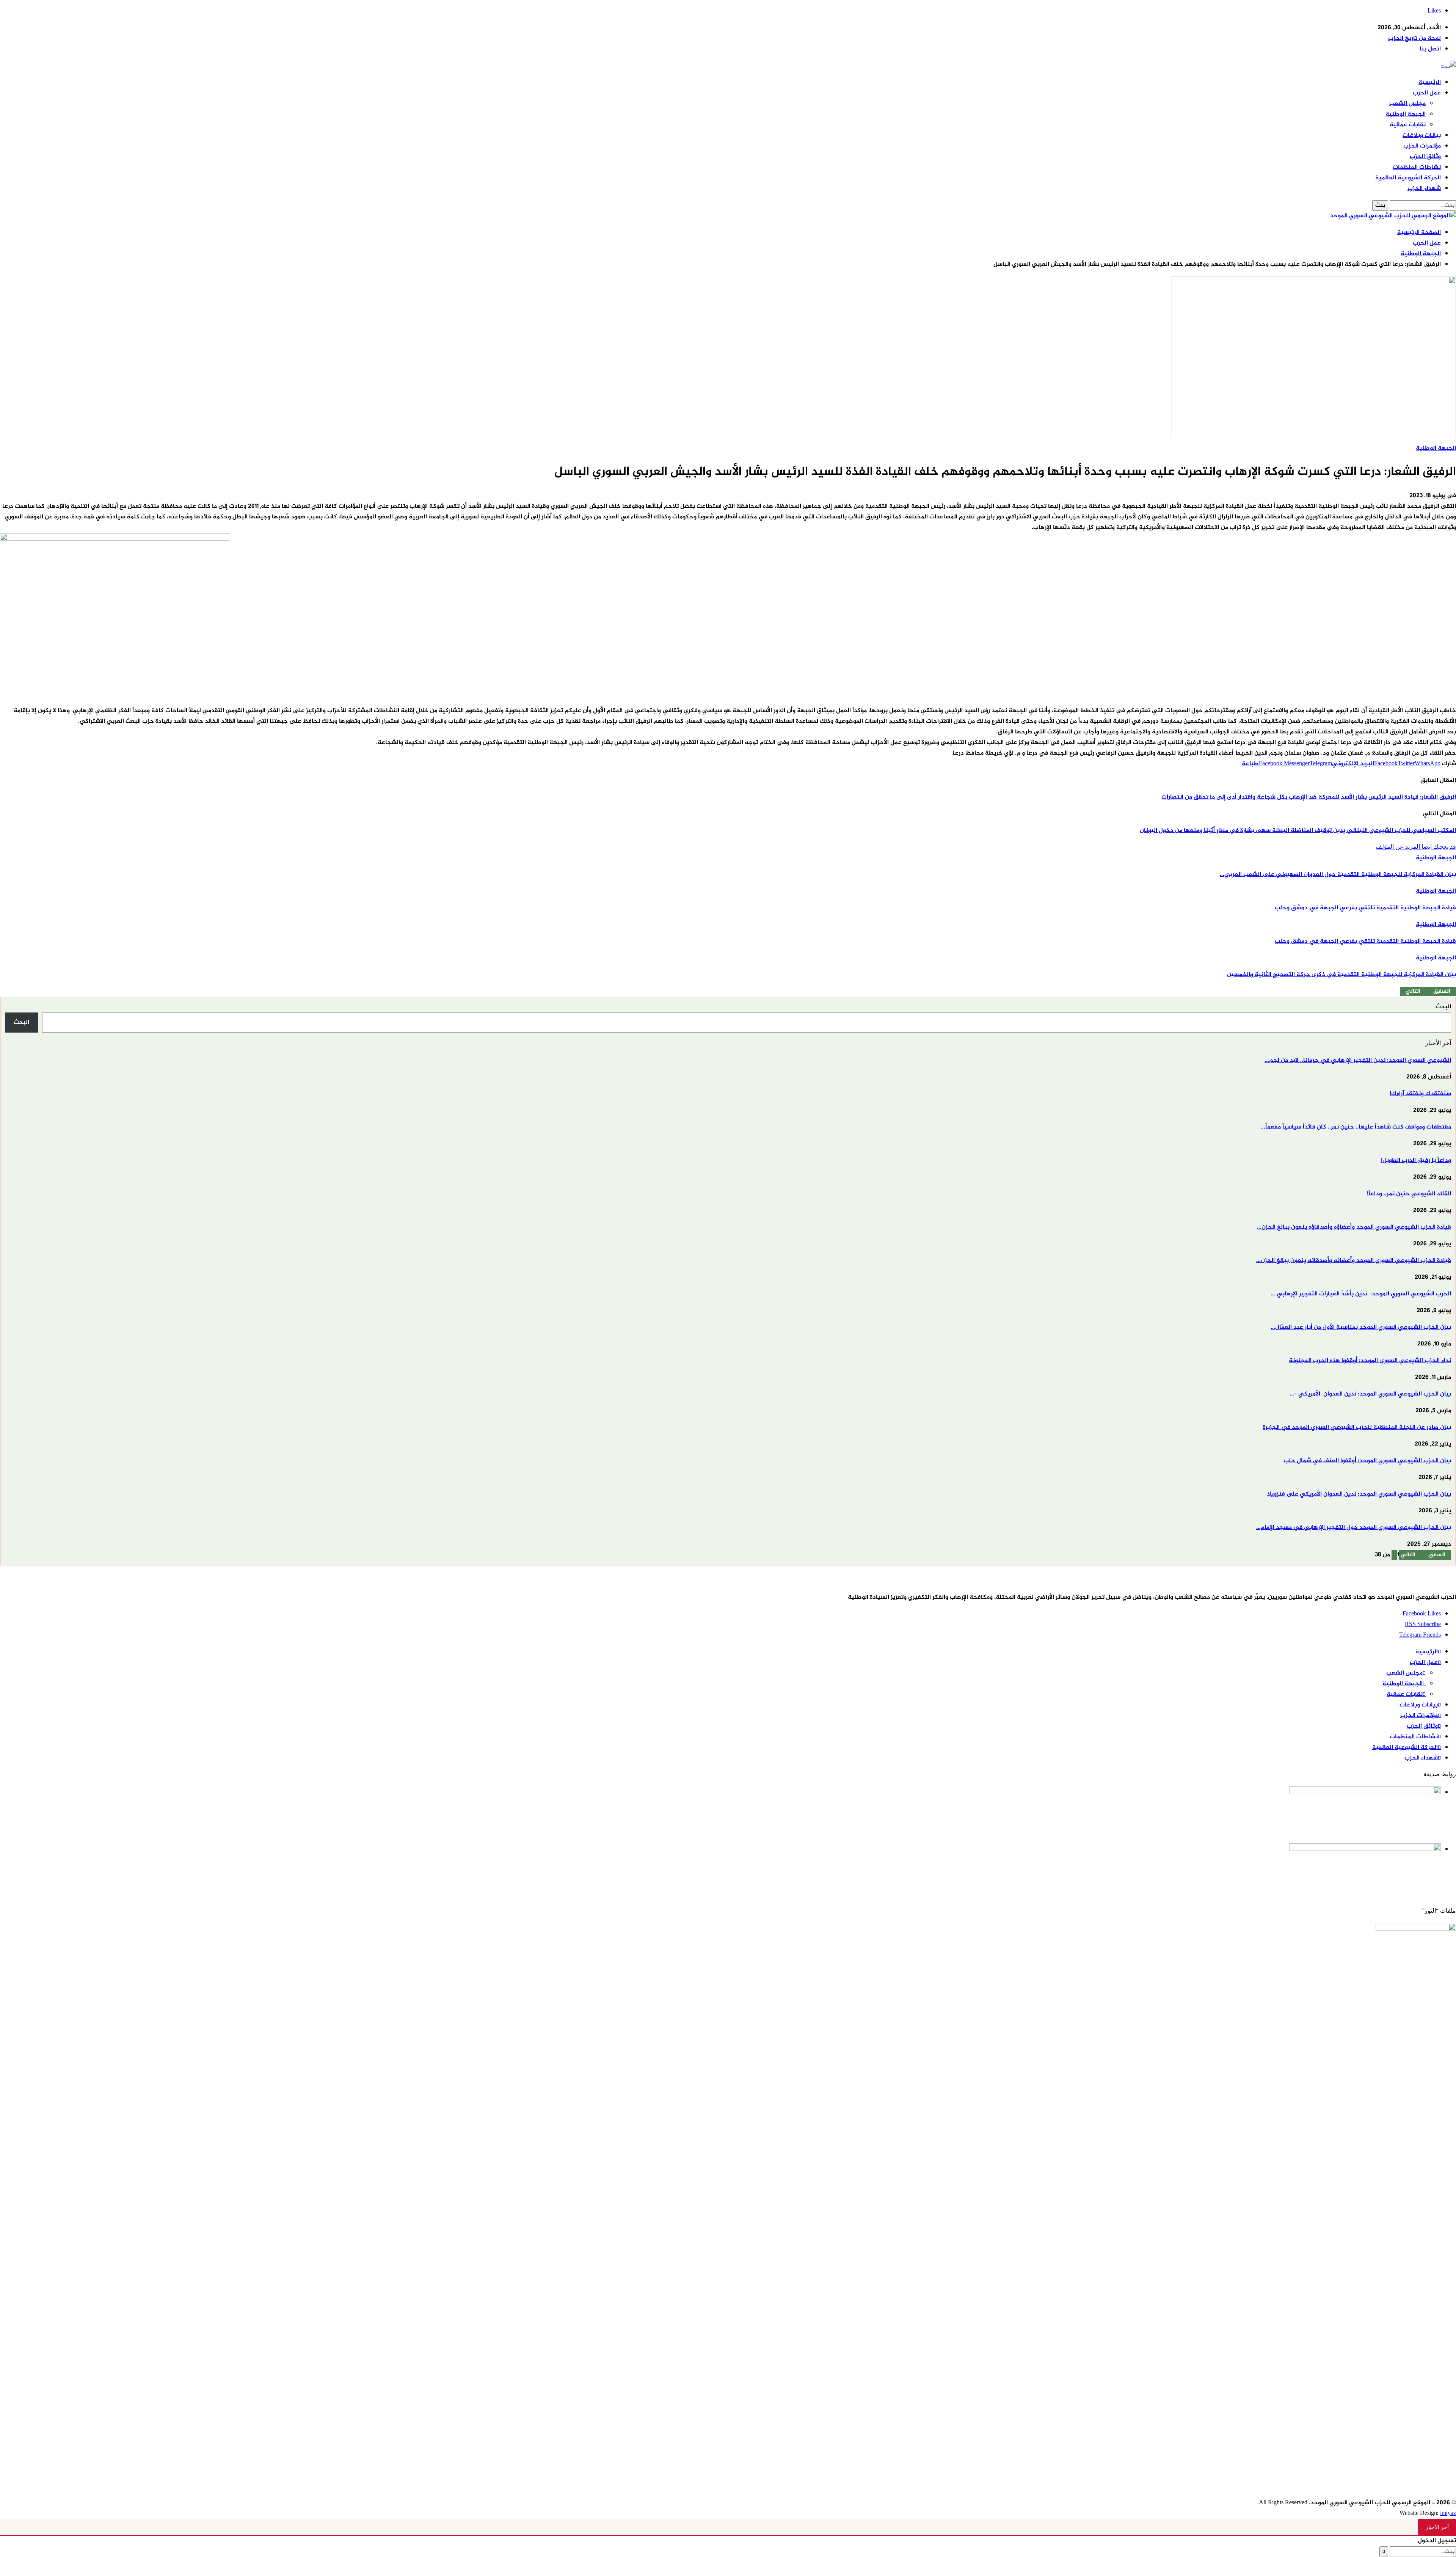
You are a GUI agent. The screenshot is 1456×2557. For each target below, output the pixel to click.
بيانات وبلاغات (1422, 136)
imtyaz (1448, 2514)
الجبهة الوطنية (1406, 114)
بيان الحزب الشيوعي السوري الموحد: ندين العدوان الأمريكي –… (1370, 1394)
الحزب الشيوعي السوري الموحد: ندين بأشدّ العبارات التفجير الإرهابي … (1361, 1294)
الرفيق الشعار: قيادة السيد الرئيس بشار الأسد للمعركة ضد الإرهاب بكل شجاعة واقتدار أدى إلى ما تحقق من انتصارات (1309, 797)
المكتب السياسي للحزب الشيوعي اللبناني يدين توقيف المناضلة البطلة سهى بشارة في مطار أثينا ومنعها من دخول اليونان (1298, 831)
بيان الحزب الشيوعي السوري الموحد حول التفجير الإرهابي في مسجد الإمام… (1354, 1528)
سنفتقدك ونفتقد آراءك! (1420, 1094)
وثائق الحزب (1425, 157)
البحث (1443, 1007)
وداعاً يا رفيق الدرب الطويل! (1416, 1161)
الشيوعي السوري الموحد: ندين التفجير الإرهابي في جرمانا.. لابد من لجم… (1358, 1060)
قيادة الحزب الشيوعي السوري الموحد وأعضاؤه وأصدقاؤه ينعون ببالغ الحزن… (1354, 1227)
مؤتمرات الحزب (1422, 146)
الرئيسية (1430, 82)
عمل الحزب (1427, 93)
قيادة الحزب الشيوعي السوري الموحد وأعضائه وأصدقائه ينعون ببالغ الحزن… (1354, 1261)
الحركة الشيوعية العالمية (1408, 178)
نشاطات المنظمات (1417, 167)
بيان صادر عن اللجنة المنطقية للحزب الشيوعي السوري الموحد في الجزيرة (1357, 1428)
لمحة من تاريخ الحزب (1414, 38)
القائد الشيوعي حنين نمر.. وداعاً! (1409, 1194)
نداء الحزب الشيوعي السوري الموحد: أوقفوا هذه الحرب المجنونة (1370, 1361)
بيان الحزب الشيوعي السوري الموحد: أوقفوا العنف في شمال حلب (1367, 1461)
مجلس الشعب (1407, 104)
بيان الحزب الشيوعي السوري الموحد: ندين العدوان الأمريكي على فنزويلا (1359, 1494)
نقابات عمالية (1408, 125)
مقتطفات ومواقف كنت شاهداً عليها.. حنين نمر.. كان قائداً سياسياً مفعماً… (1356, 1127)
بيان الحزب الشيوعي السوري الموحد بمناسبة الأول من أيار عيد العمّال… (1361, 1327)
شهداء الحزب (1424, 189)
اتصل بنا (1430, 49)
